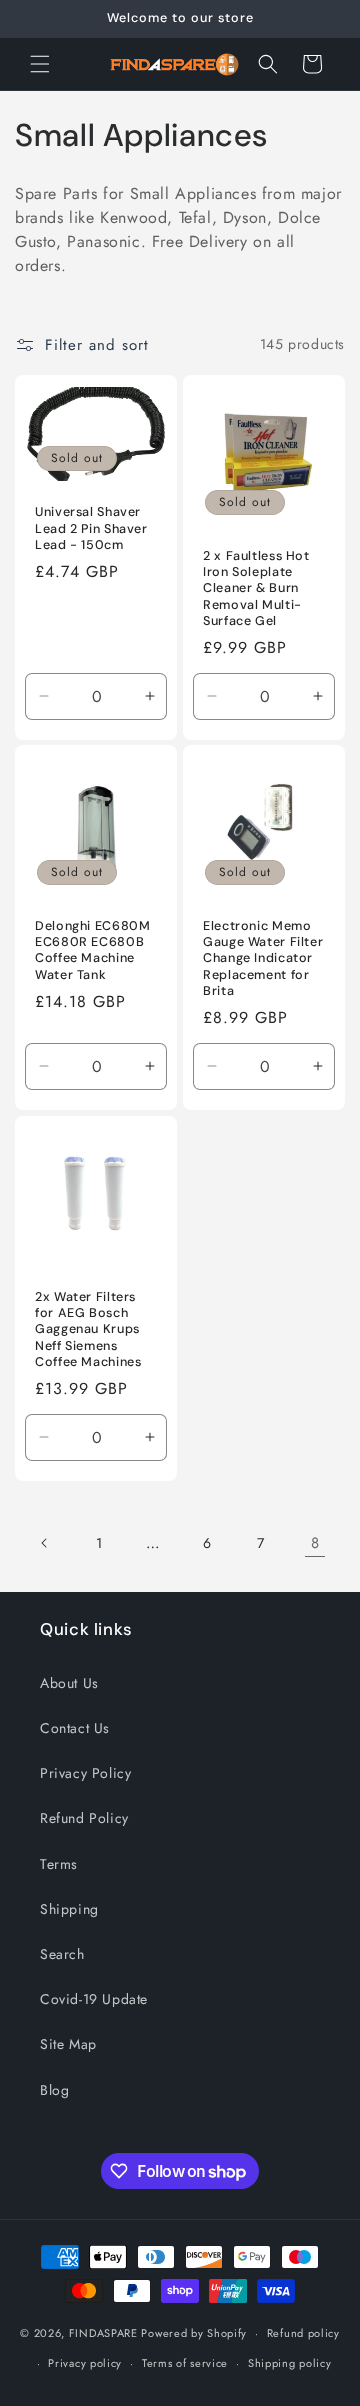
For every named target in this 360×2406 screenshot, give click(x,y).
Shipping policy (290, 2363)
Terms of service (185, 2363)
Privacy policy (85, 2363)
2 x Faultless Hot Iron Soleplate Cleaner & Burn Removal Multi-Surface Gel (256, 588)
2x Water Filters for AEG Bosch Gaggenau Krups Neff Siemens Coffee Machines (88, 1329)
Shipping (69, 1909)
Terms (59, 1864)
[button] (40, 64)
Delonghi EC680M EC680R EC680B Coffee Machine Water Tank (92, 950)
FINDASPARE (103, 2333)
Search (62, 1954)
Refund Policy (84, 1818)
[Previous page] (45, 1543)
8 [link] (315, 1543)
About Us (69, 1683)
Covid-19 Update (94, 1999)
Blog (54, 2090)
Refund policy (303, 2333)
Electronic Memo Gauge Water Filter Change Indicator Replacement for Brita (263, 958)
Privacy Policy (85, 1773)
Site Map (68, 2044)
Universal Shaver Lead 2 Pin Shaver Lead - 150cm (91, 528)
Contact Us (75, 1728)
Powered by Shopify (194, 2333)
